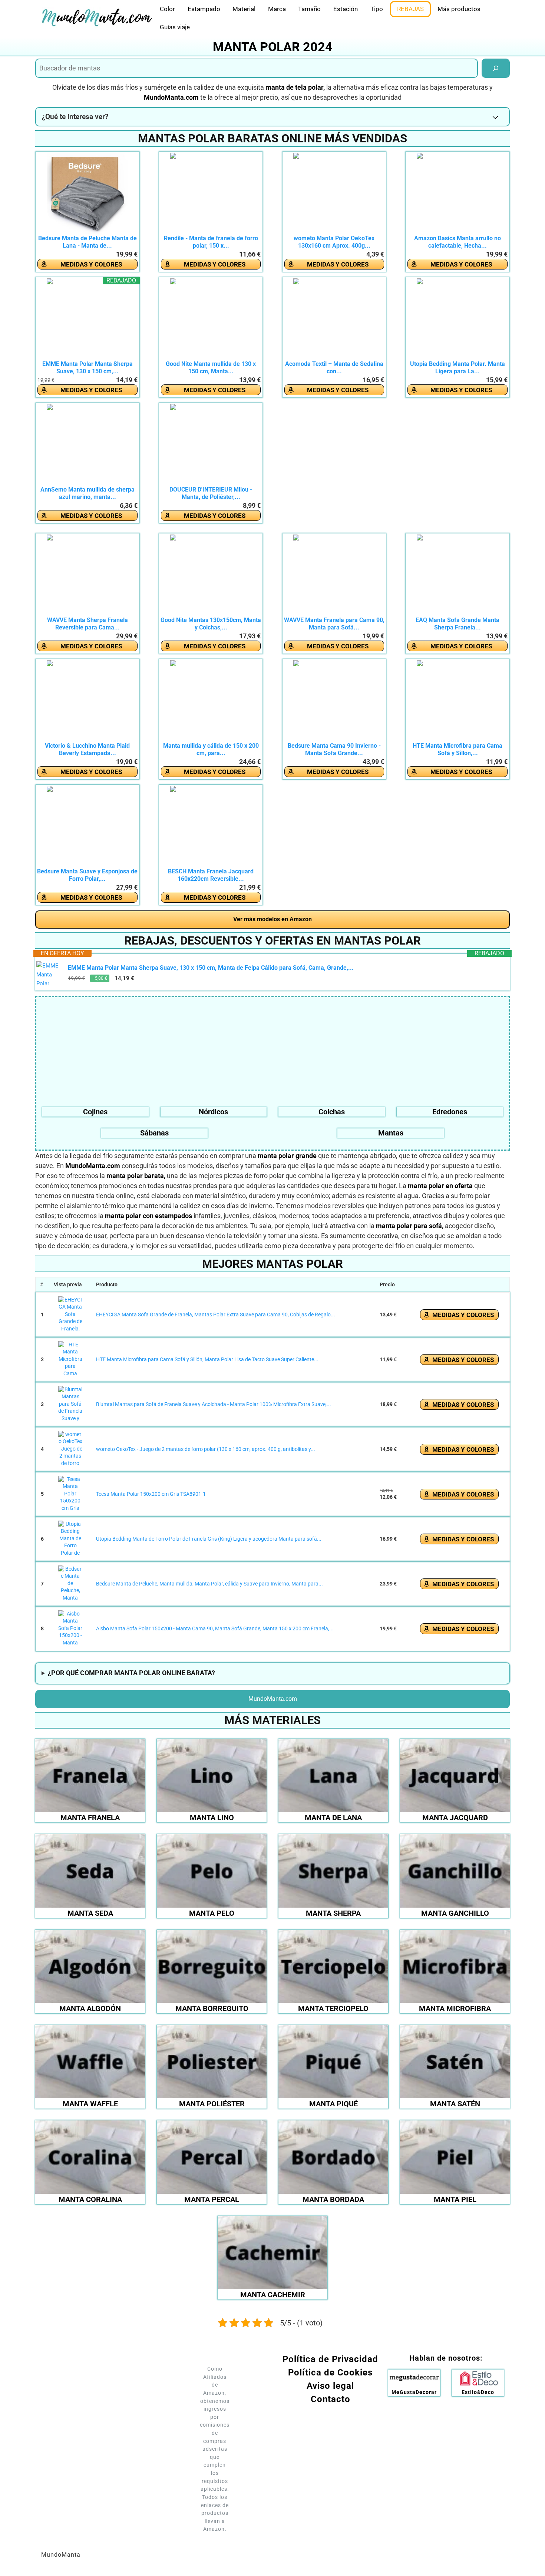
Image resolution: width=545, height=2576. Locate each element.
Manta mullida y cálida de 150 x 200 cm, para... (211, 749)
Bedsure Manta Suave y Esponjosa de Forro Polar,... (87, 875)
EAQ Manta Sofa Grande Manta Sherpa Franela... (458, 624)
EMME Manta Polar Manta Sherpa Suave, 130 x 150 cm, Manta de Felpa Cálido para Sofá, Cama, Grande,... (211, 968)
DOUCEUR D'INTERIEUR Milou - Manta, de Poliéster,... (211, 493)
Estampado (204, 9)
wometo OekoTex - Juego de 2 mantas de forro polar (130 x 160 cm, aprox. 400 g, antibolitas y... (206, 1449)
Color (167, 9)
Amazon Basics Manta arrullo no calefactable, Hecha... (458, 242)
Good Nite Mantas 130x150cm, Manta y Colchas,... (211, 624)
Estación (346, 9)
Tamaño (309, 9)
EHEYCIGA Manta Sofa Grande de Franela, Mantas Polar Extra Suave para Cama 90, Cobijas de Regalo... (216, 1315)
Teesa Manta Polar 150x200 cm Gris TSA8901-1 (151, 1494)
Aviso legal (330, 2386)
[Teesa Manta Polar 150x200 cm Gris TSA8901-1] (70, 1494)
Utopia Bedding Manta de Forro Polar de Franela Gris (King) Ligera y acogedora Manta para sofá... (209, 1539)
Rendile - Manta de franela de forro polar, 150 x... (211, 242)
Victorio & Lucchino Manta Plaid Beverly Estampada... (87, 749)
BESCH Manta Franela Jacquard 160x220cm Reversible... (211, 875)
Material (244, 9)
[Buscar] (496, 68)
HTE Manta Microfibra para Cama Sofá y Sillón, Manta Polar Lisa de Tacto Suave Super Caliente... (207, 1359)
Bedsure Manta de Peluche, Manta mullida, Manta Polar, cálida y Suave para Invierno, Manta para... (209, 1584)
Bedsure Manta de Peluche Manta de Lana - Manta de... (87, 242)
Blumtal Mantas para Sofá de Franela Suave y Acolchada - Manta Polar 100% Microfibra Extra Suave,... (214, 1404)
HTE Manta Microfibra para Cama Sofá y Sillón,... (458, 749)
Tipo (377, 9)
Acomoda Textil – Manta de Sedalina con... (334, 368)
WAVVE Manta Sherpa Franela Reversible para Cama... (87, 624)
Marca (277, 9)
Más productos (459, 9)
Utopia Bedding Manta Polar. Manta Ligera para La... (458, 368)
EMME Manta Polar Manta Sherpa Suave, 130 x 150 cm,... (87, 368)
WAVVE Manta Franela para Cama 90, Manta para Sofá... (334, 624)
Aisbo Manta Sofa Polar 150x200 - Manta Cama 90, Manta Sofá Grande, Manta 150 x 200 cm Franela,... (215, 1628)
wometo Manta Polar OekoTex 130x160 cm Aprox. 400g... (334, 242)
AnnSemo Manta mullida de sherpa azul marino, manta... (87, 493)
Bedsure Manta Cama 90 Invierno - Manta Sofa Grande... (334, 749)
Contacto (331, 2399)
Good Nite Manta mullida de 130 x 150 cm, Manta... (211, 368)
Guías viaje (175, 27)
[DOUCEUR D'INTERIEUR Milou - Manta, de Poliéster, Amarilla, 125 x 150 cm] (211, 445)
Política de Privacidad (330, 2359)
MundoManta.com (273, 1699)
